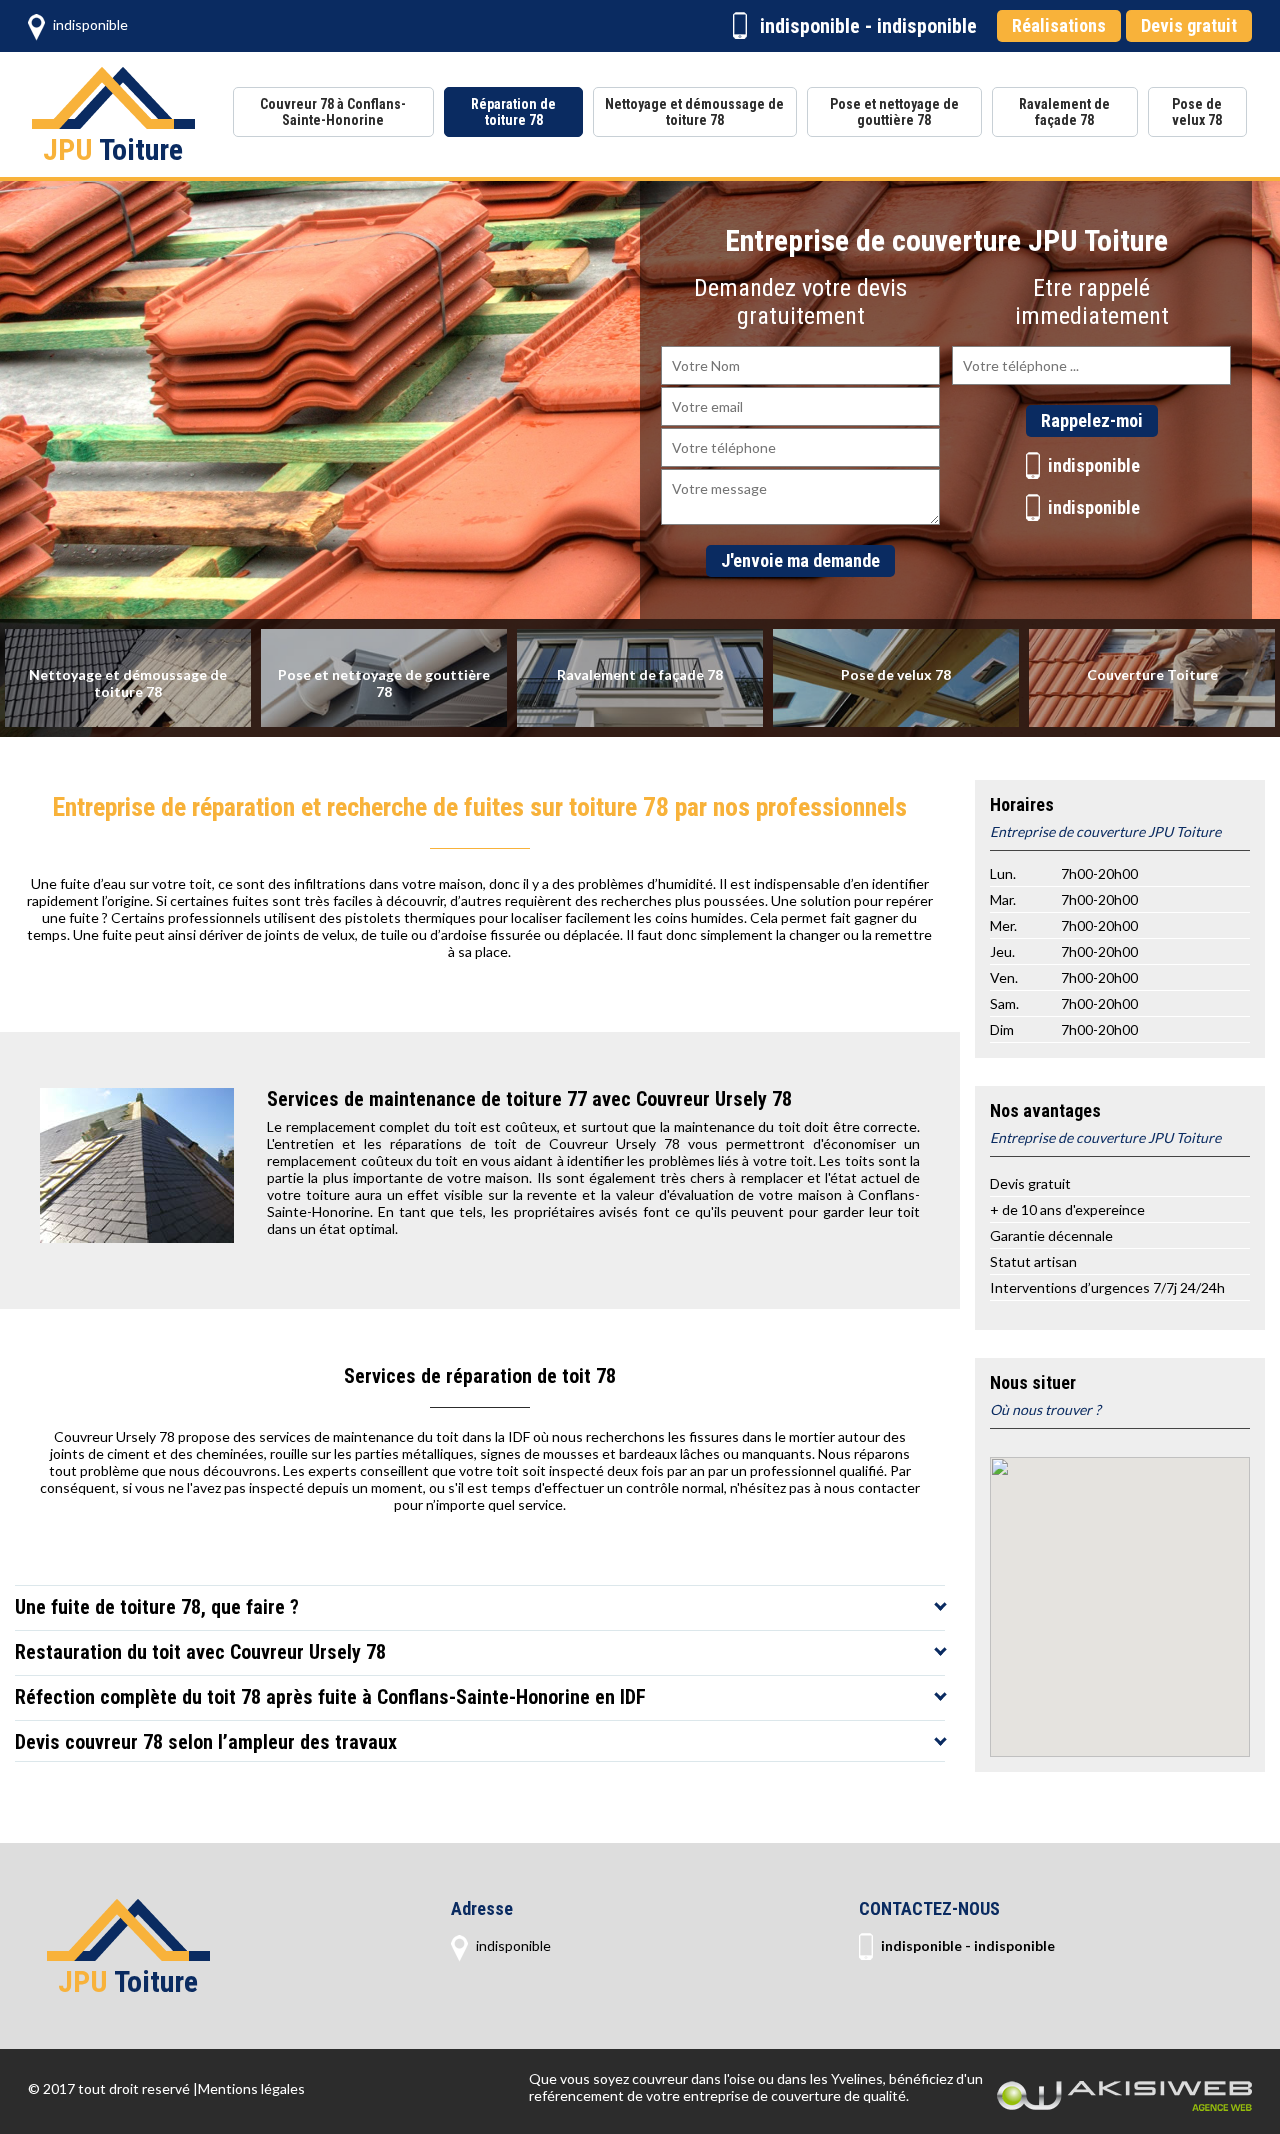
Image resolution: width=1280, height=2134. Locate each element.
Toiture (113, 149)
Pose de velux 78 (1197, 112)
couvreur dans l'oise (693, 2078)
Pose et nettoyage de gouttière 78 (894, 112)
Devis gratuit (1189, 25)
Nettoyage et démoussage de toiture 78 (694, 112)
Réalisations (1059, 25)
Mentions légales (251, 2088)
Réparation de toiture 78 (513, 112)
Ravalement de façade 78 (1064, 112)
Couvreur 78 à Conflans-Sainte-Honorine (333, 112)
